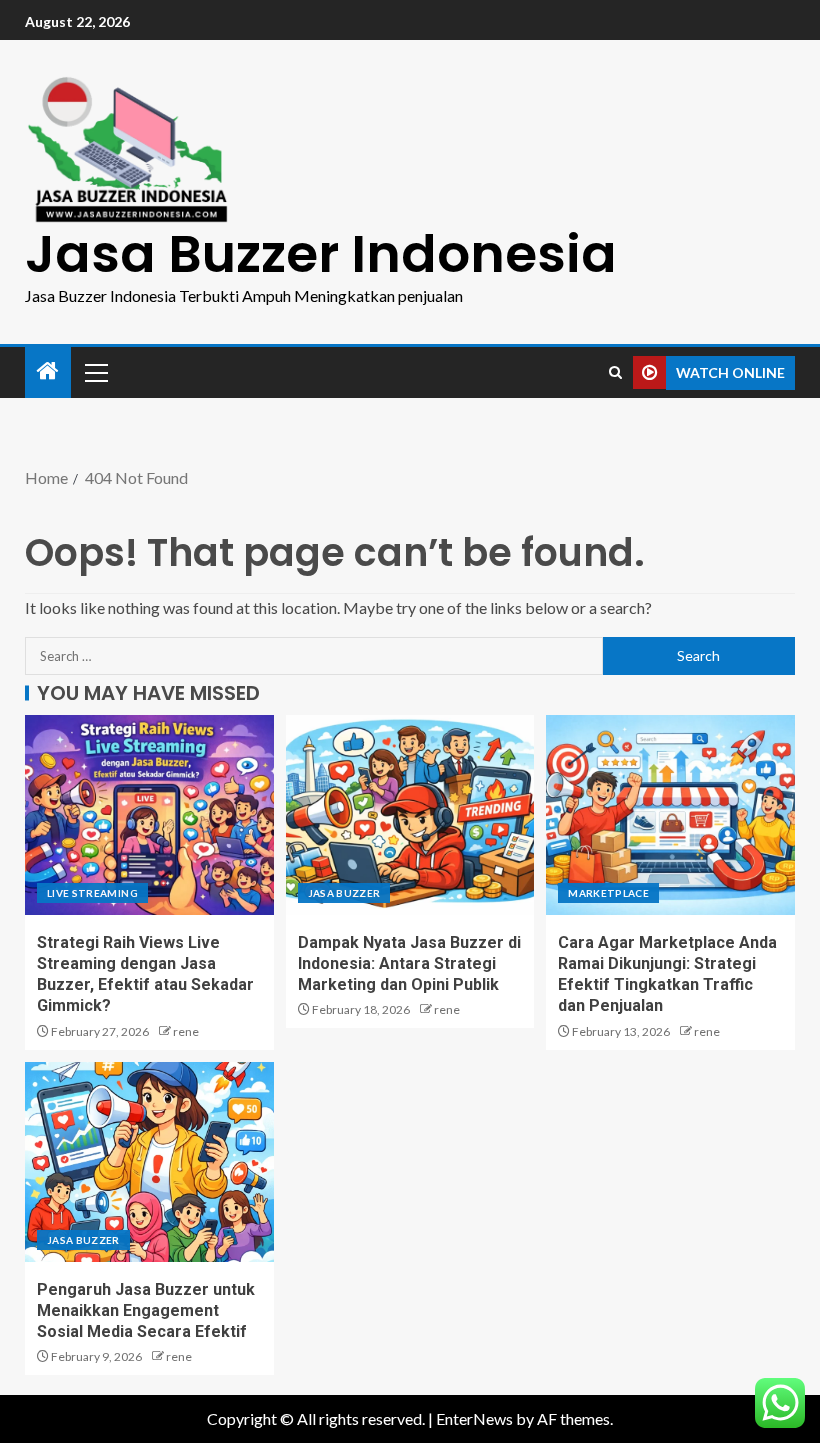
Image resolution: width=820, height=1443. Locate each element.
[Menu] (95, 372)
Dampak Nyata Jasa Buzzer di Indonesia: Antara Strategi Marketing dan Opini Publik (409, 964)
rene (186, 1031)
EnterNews (474, 1418)
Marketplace (608, 893)
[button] (95, 372)
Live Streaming (92, 893)
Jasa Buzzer (344, 893)
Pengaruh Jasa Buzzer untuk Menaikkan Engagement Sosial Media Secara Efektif (146, 1311)
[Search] (615, 372)
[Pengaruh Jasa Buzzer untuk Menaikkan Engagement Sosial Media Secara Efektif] (149, 1162)
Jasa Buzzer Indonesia (321, 253)
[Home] (48, 371)
